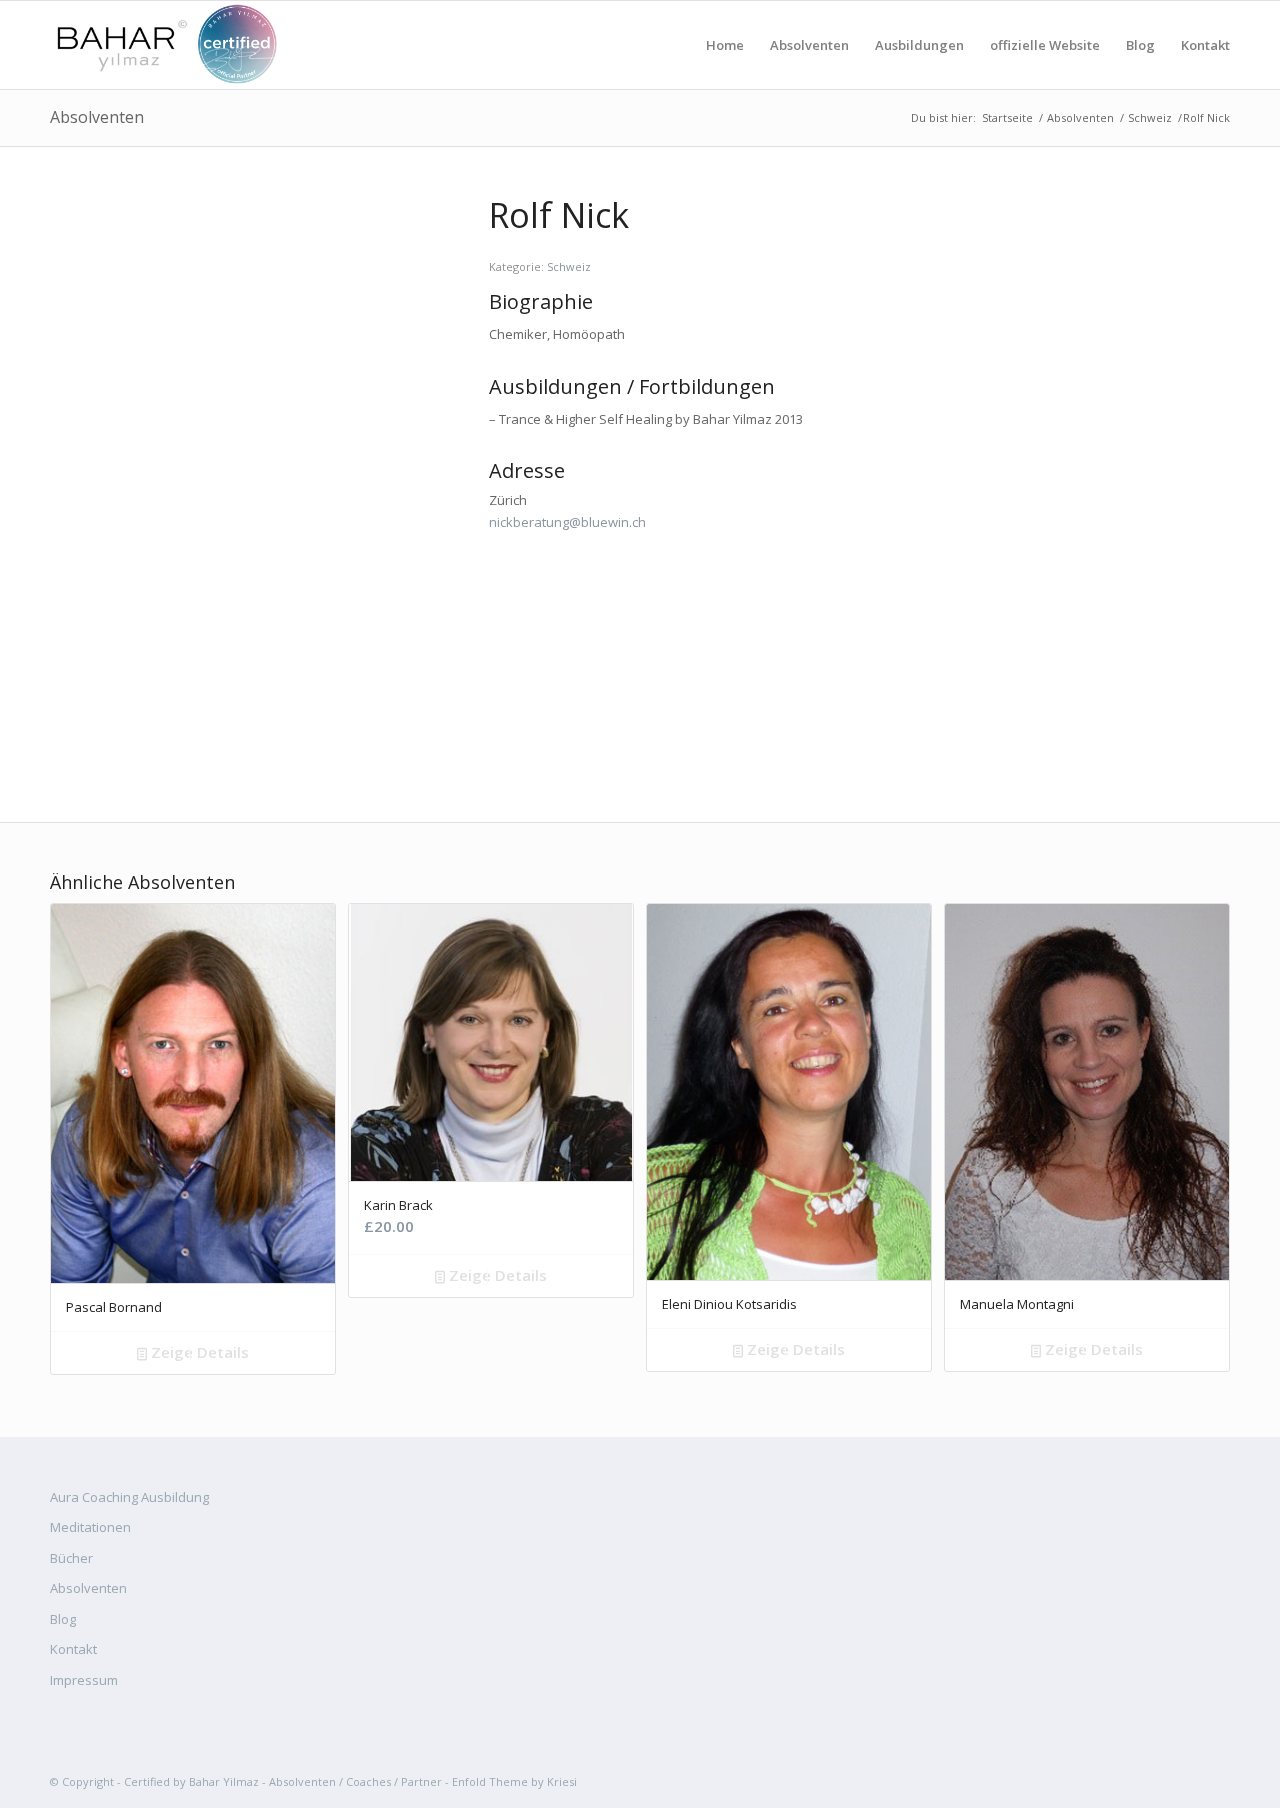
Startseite (1007, 117)
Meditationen (90, 1527)
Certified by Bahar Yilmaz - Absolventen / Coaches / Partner (283, 1781)
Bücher (71, 1558)
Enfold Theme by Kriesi (514, 1781)
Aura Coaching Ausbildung (129, 1497)
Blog (63, 1619)
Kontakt (73, 1649)
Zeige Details (198, 1352)
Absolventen (97, 117)
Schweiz (1150, 117)
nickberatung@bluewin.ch (567, 522)
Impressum (84, 1680)
